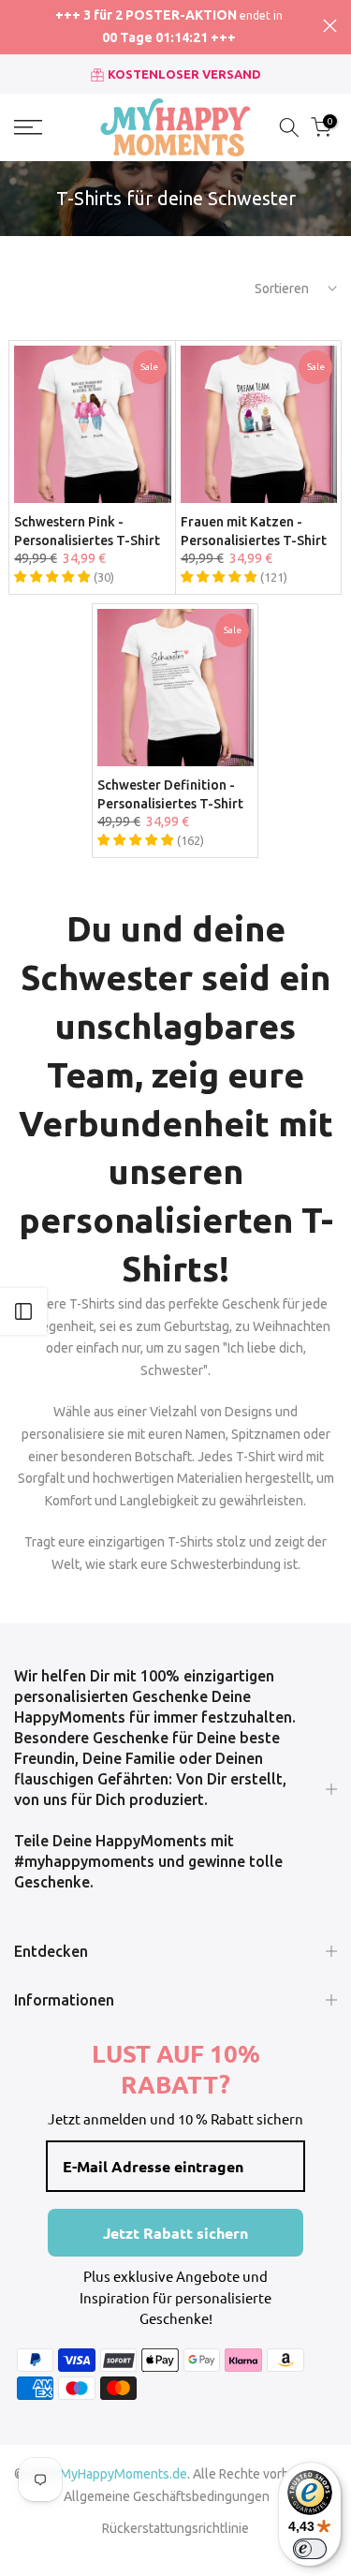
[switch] (310, 2549)
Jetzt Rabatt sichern (175, 2233)
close (330, 26)
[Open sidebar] (23, 1311)
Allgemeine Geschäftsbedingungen (167, 2496)
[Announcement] (168, 27)
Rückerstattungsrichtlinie (175, 2528)
